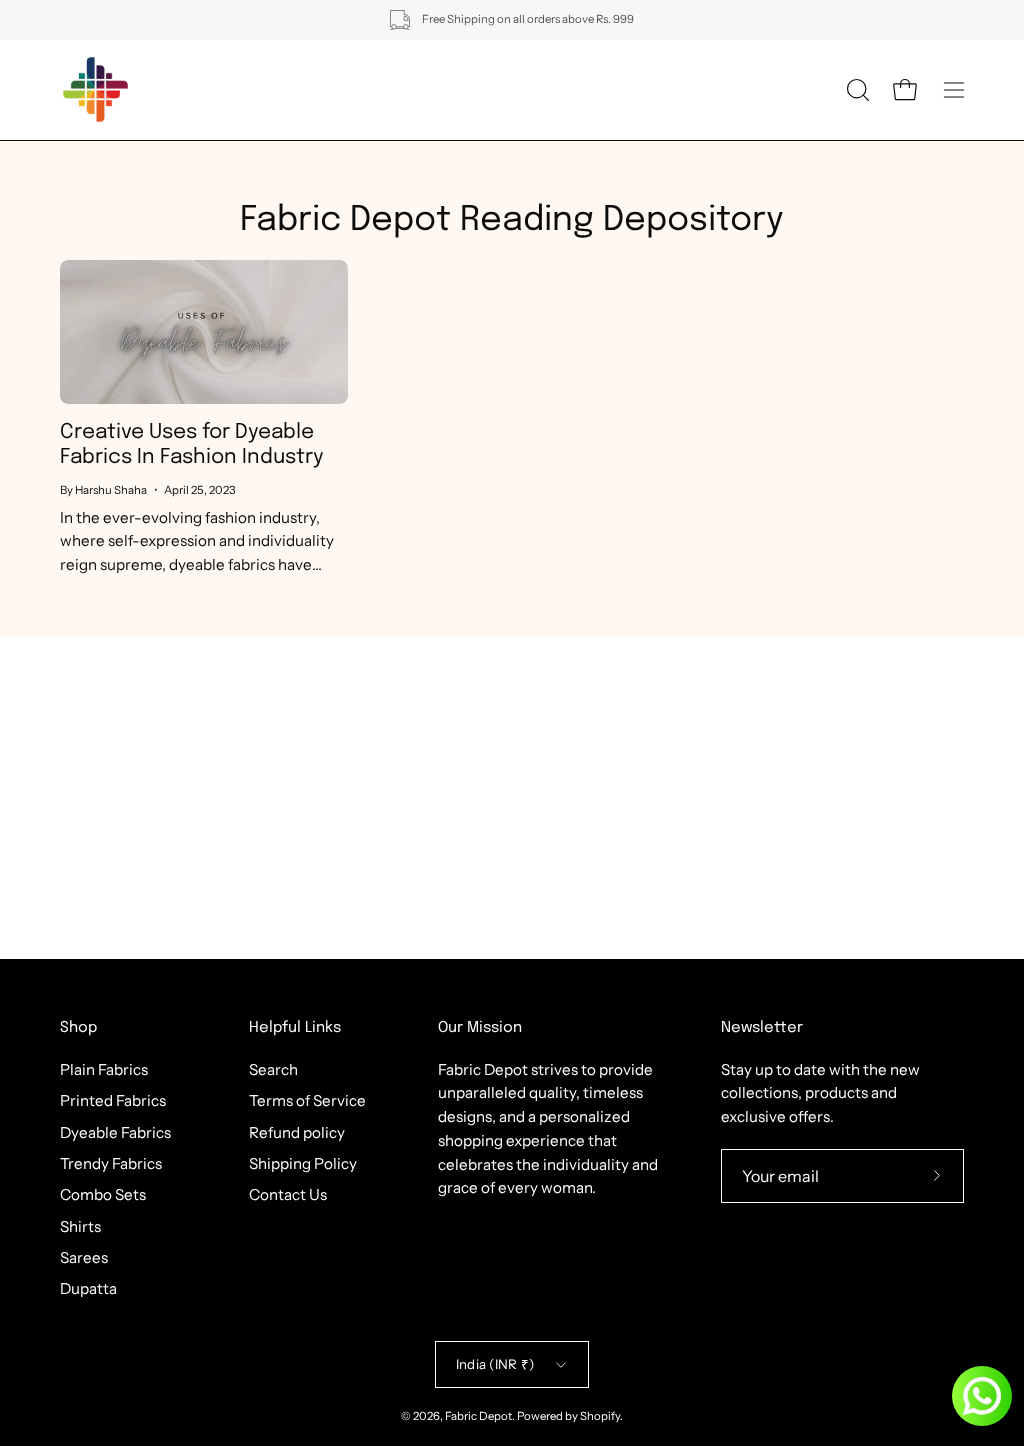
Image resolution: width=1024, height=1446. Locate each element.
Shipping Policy (303, 1163)
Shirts (80, 1225)
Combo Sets (103, 1194)
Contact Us (288, 1194)
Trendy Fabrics (111, 1163)
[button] (856, 90)
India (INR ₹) (495, 1364)
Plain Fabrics (104, 1069)
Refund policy (297, 1131)
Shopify (600, 1416)
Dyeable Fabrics (115, 1131)
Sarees (84, 1257)
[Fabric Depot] (95, 90)
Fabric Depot (478, 1416)
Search (273, 1069)
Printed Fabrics (113, 1100)
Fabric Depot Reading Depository (512, 220)
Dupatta (88, 1288)
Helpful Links (295, 1028)
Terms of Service (307, 1100)
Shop (78, 1028)
